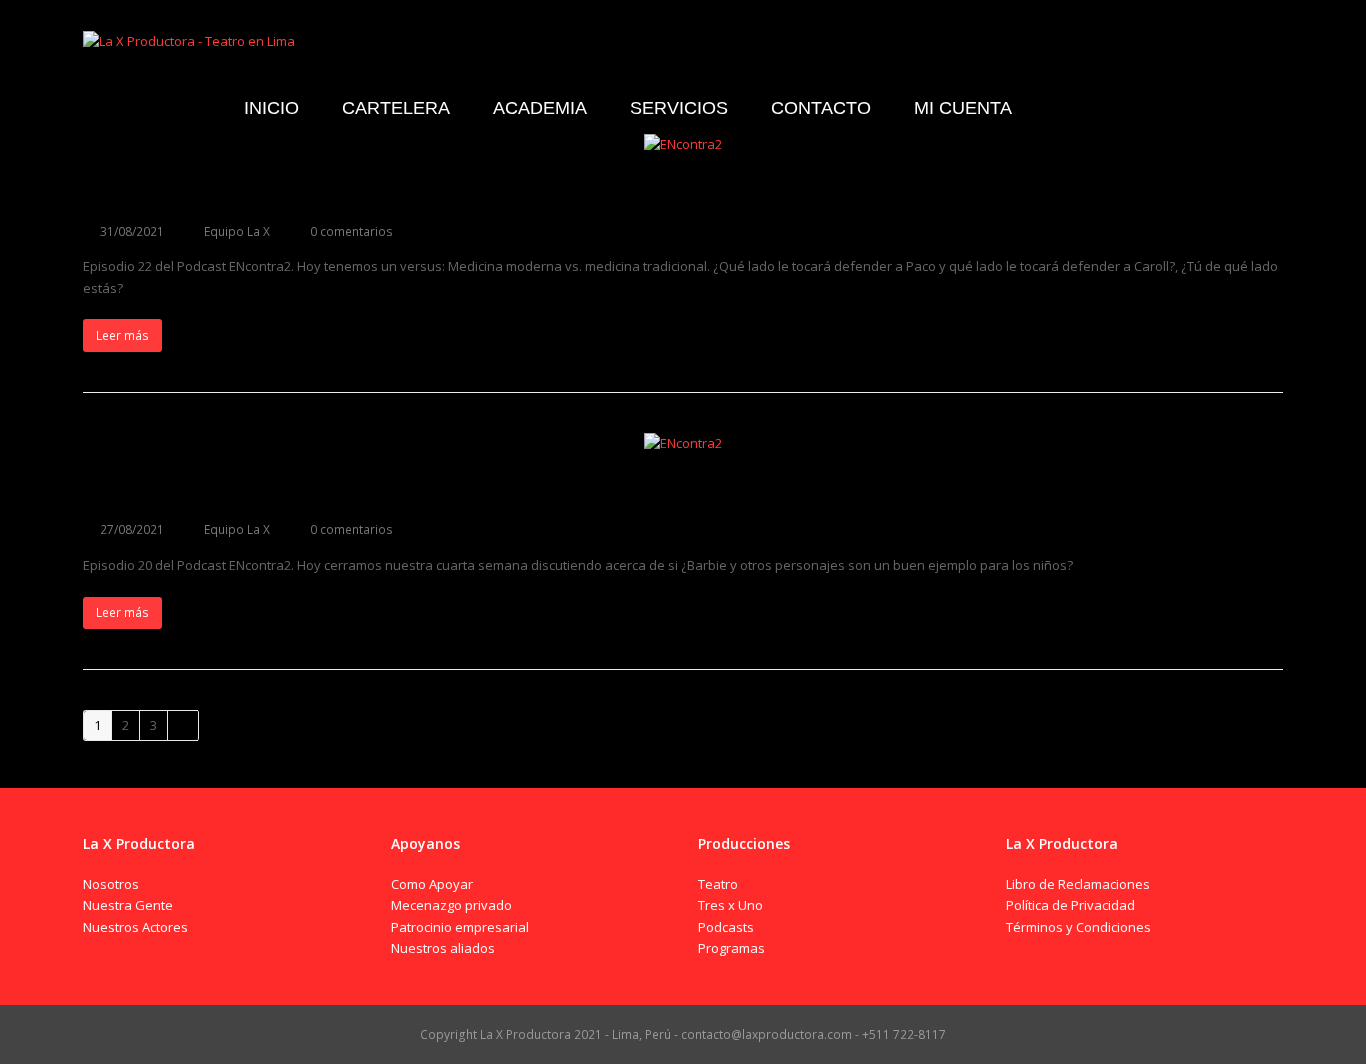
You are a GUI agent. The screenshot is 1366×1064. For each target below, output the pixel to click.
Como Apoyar (432, 884)
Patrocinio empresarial (460, 927)
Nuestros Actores (135, 927)
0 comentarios (351, 231)
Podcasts (726, 927)
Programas (731, 948)
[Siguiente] (183, 725)
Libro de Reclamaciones (1078, 884)
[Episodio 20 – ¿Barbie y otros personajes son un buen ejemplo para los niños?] (683, 443)
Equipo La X (237, 231)
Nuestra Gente (128, 905)
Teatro (718, 884)
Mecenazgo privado (451, 905)
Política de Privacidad (1070, 905)
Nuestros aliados (443, 948)
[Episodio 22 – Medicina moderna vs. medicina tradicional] (683, 144)
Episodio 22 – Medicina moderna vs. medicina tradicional (394, 193)
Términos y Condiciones (1078, 927)
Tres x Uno (730, 905)
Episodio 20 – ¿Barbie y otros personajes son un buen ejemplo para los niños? (508, 491)
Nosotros (111, 884)
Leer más (122, 335)
